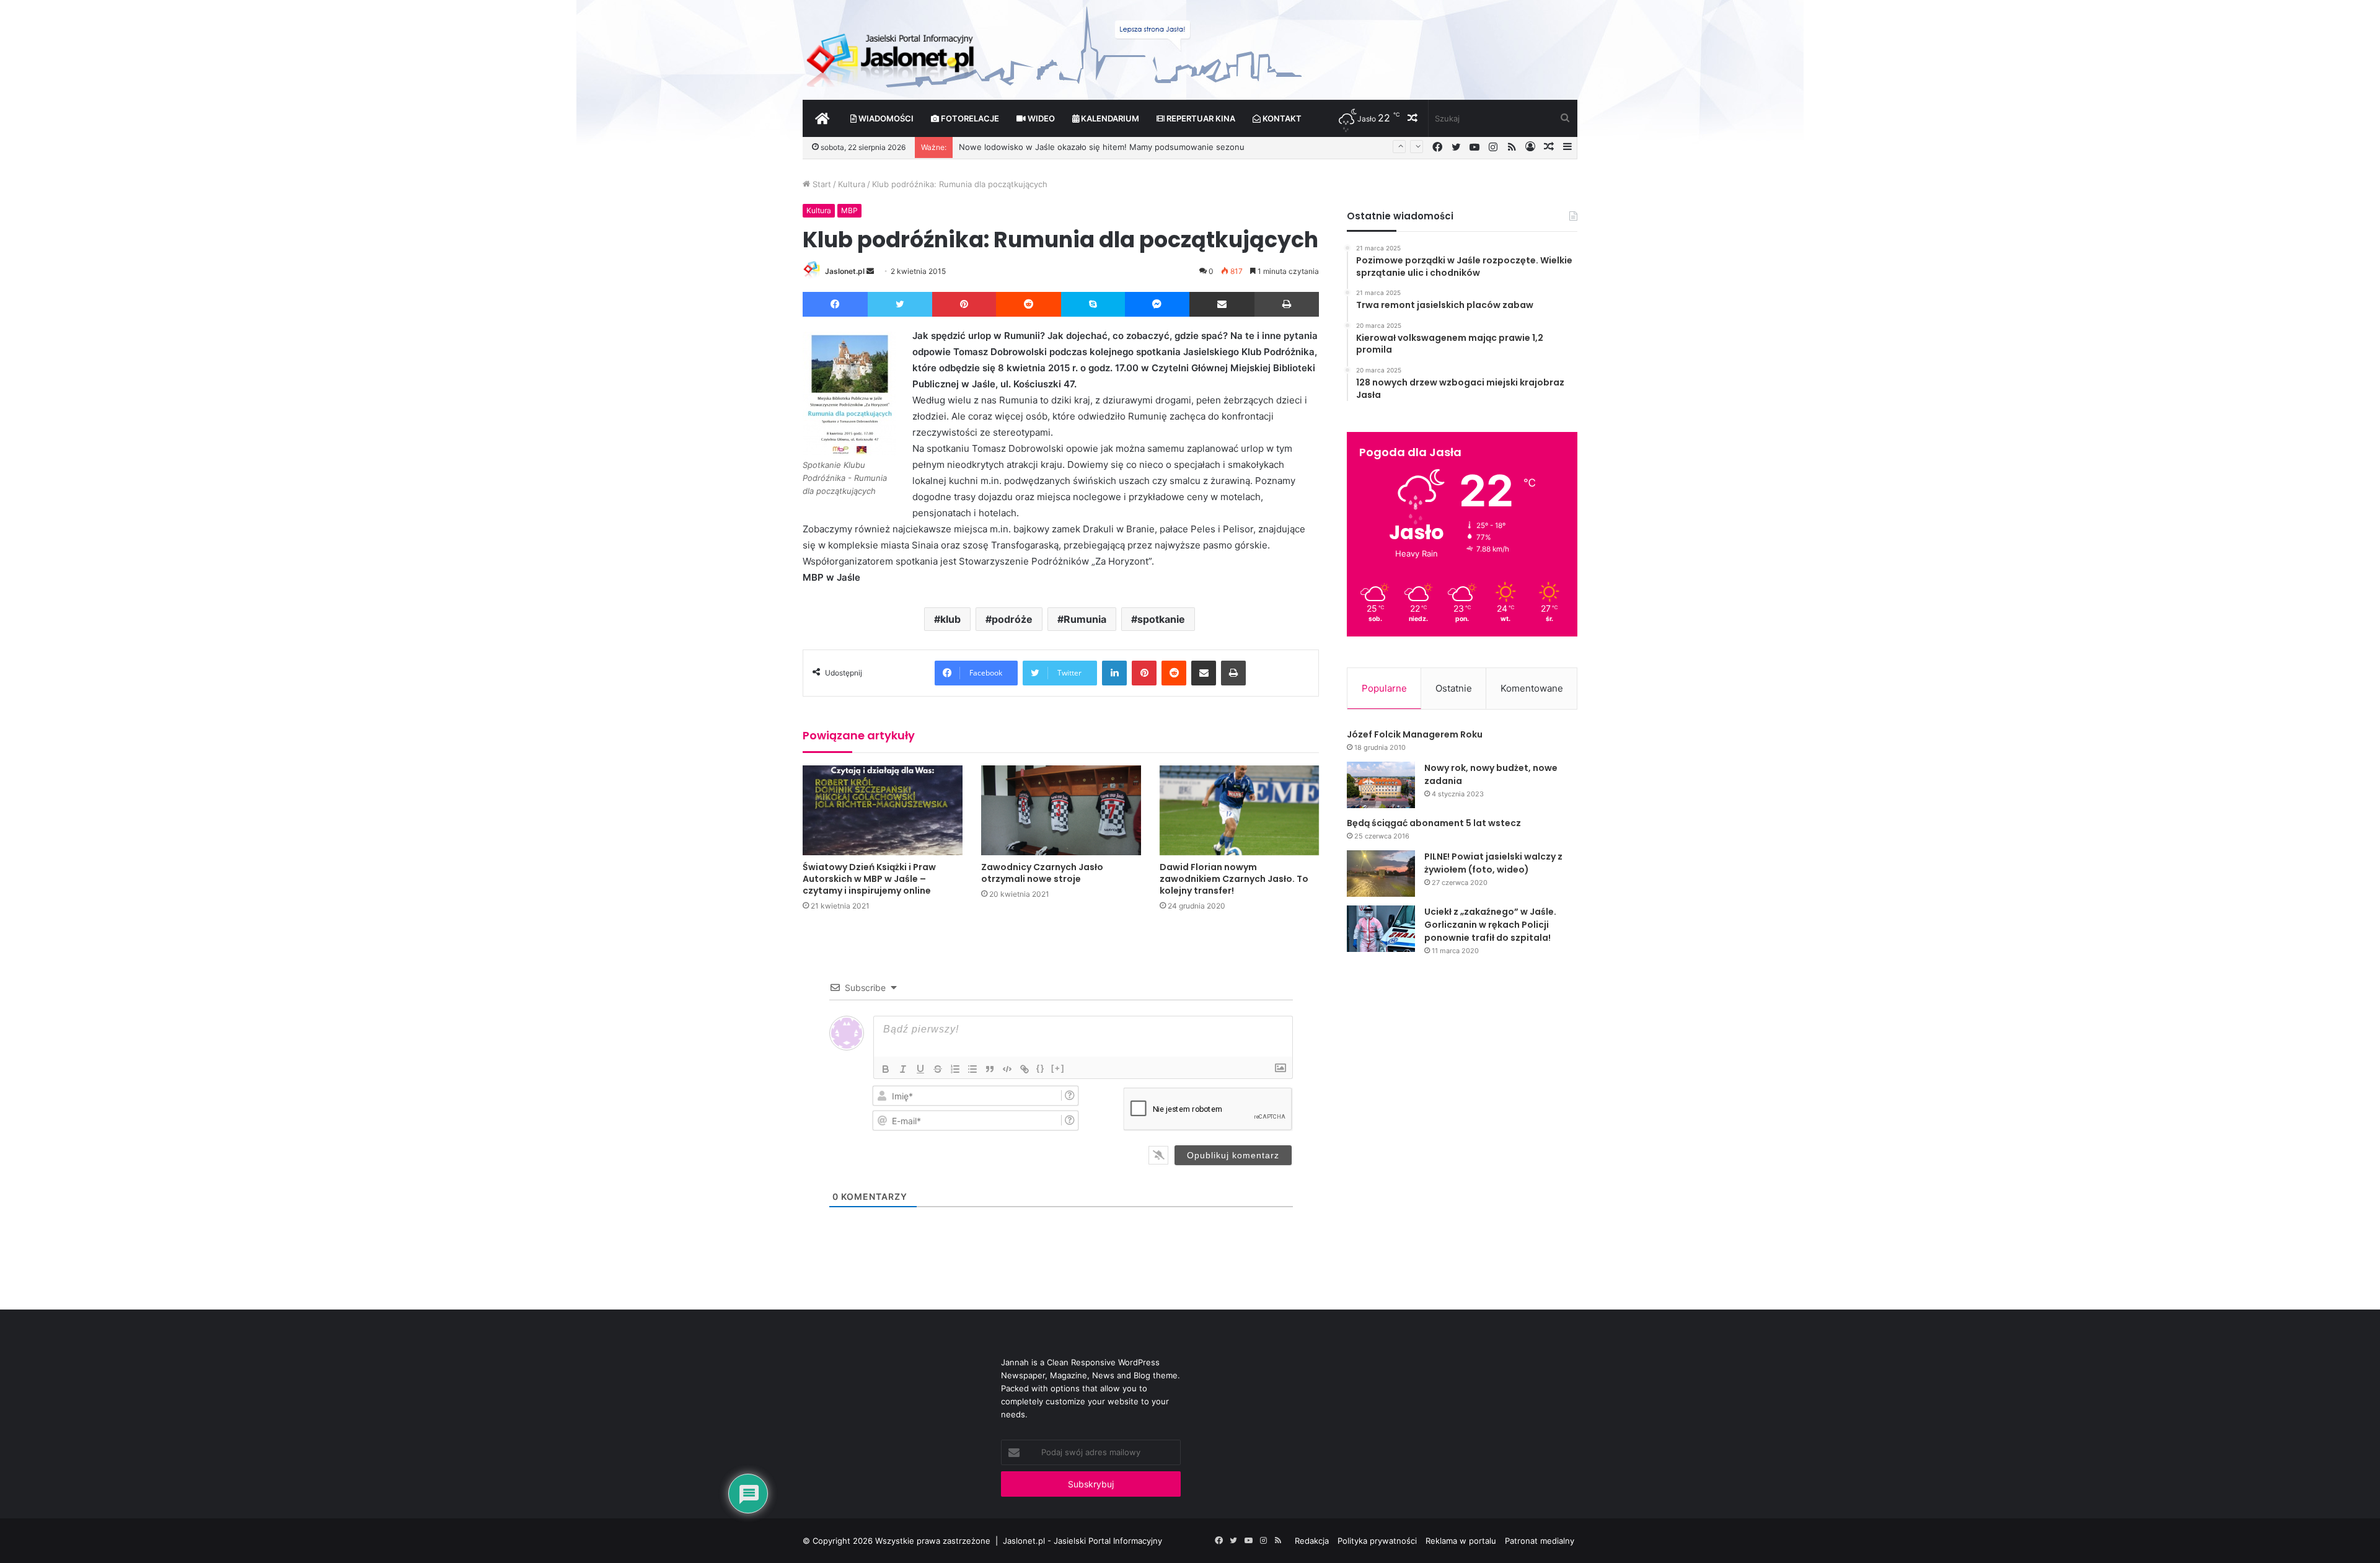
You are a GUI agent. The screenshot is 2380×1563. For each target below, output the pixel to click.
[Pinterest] (964, 304)
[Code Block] (1007, 1069)
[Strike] (938, 1069)
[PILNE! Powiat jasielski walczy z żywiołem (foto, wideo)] (1381, 874)
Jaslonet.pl (845, 271)
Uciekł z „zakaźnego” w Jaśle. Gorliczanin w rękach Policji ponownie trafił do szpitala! (1490, 925)
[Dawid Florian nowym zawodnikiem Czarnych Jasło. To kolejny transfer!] (1240, 810)
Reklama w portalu (1461, 1541)
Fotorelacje (969, 118)
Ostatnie (1454, 688)
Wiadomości (885, 118)
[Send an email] (870, 271)
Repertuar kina (1200, 118)
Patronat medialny (1540, 1541)
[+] (1058, 1068)
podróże (1012, 619)
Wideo (1040, 118)
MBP (849, 210)
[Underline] (920, 1069)
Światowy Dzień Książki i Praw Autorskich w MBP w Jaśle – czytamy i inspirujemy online (869, 879)
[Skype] (1093, 304)
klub (950, 619)
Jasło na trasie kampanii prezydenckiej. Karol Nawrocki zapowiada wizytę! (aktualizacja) (1127, 149)
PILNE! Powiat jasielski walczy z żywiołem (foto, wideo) (1493, 863)
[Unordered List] (972, 1069)
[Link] (1025, 1069)
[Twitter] (900, 304)
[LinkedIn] (1114, 673)
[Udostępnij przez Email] (1222, 304)
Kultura (852, 184)
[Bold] (886, 1069)
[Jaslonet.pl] (892, 56)
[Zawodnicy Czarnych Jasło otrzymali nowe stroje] (1061, 810)
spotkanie (1161, 619)
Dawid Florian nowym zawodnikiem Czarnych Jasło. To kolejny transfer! (1234, 879)
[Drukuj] (1287, 304)
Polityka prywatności (1377, 1541)
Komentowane (1532, 688)
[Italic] (903, 1069)
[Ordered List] (955, 1069)
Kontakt (1281, 118)
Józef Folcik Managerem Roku (1415, 734)
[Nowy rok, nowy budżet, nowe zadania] (1381, 785)
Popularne (1384, 688)
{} (1041, 1068)
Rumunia (1085, 619)
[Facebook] (835, 304)
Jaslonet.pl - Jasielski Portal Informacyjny (1082, 1541)
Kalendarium (1109, 118)
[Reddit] (1029, 304)
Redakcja (1312, 1541)
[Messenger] (1157, 304)
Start (821, 184)
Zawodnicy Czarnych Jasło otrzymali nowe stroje (1042, 873)
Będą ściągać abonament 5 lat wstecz (1434, 823)
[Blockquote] (990, 1069)
